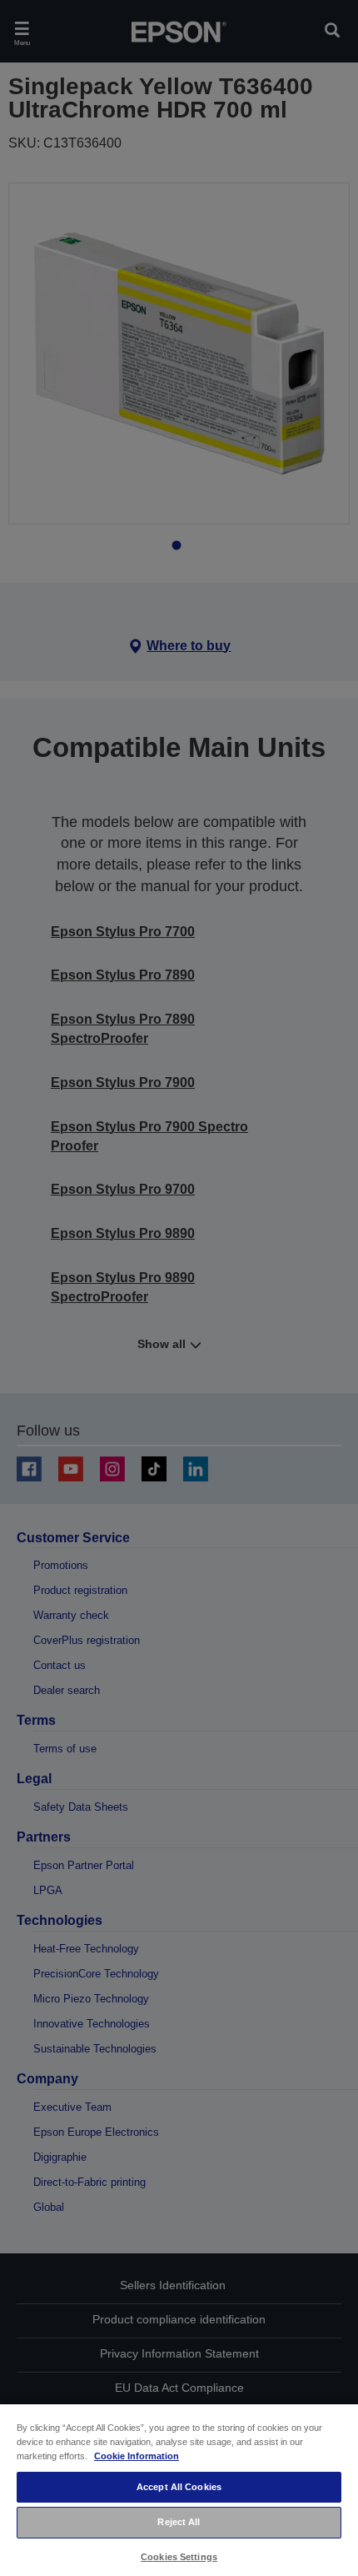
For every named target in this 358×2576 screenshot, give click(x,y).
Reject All (179, 2522)
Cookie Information (137, 2456)
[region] (179, 2489)
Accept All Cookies (179, 2487)
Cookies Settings (179, 2557)
